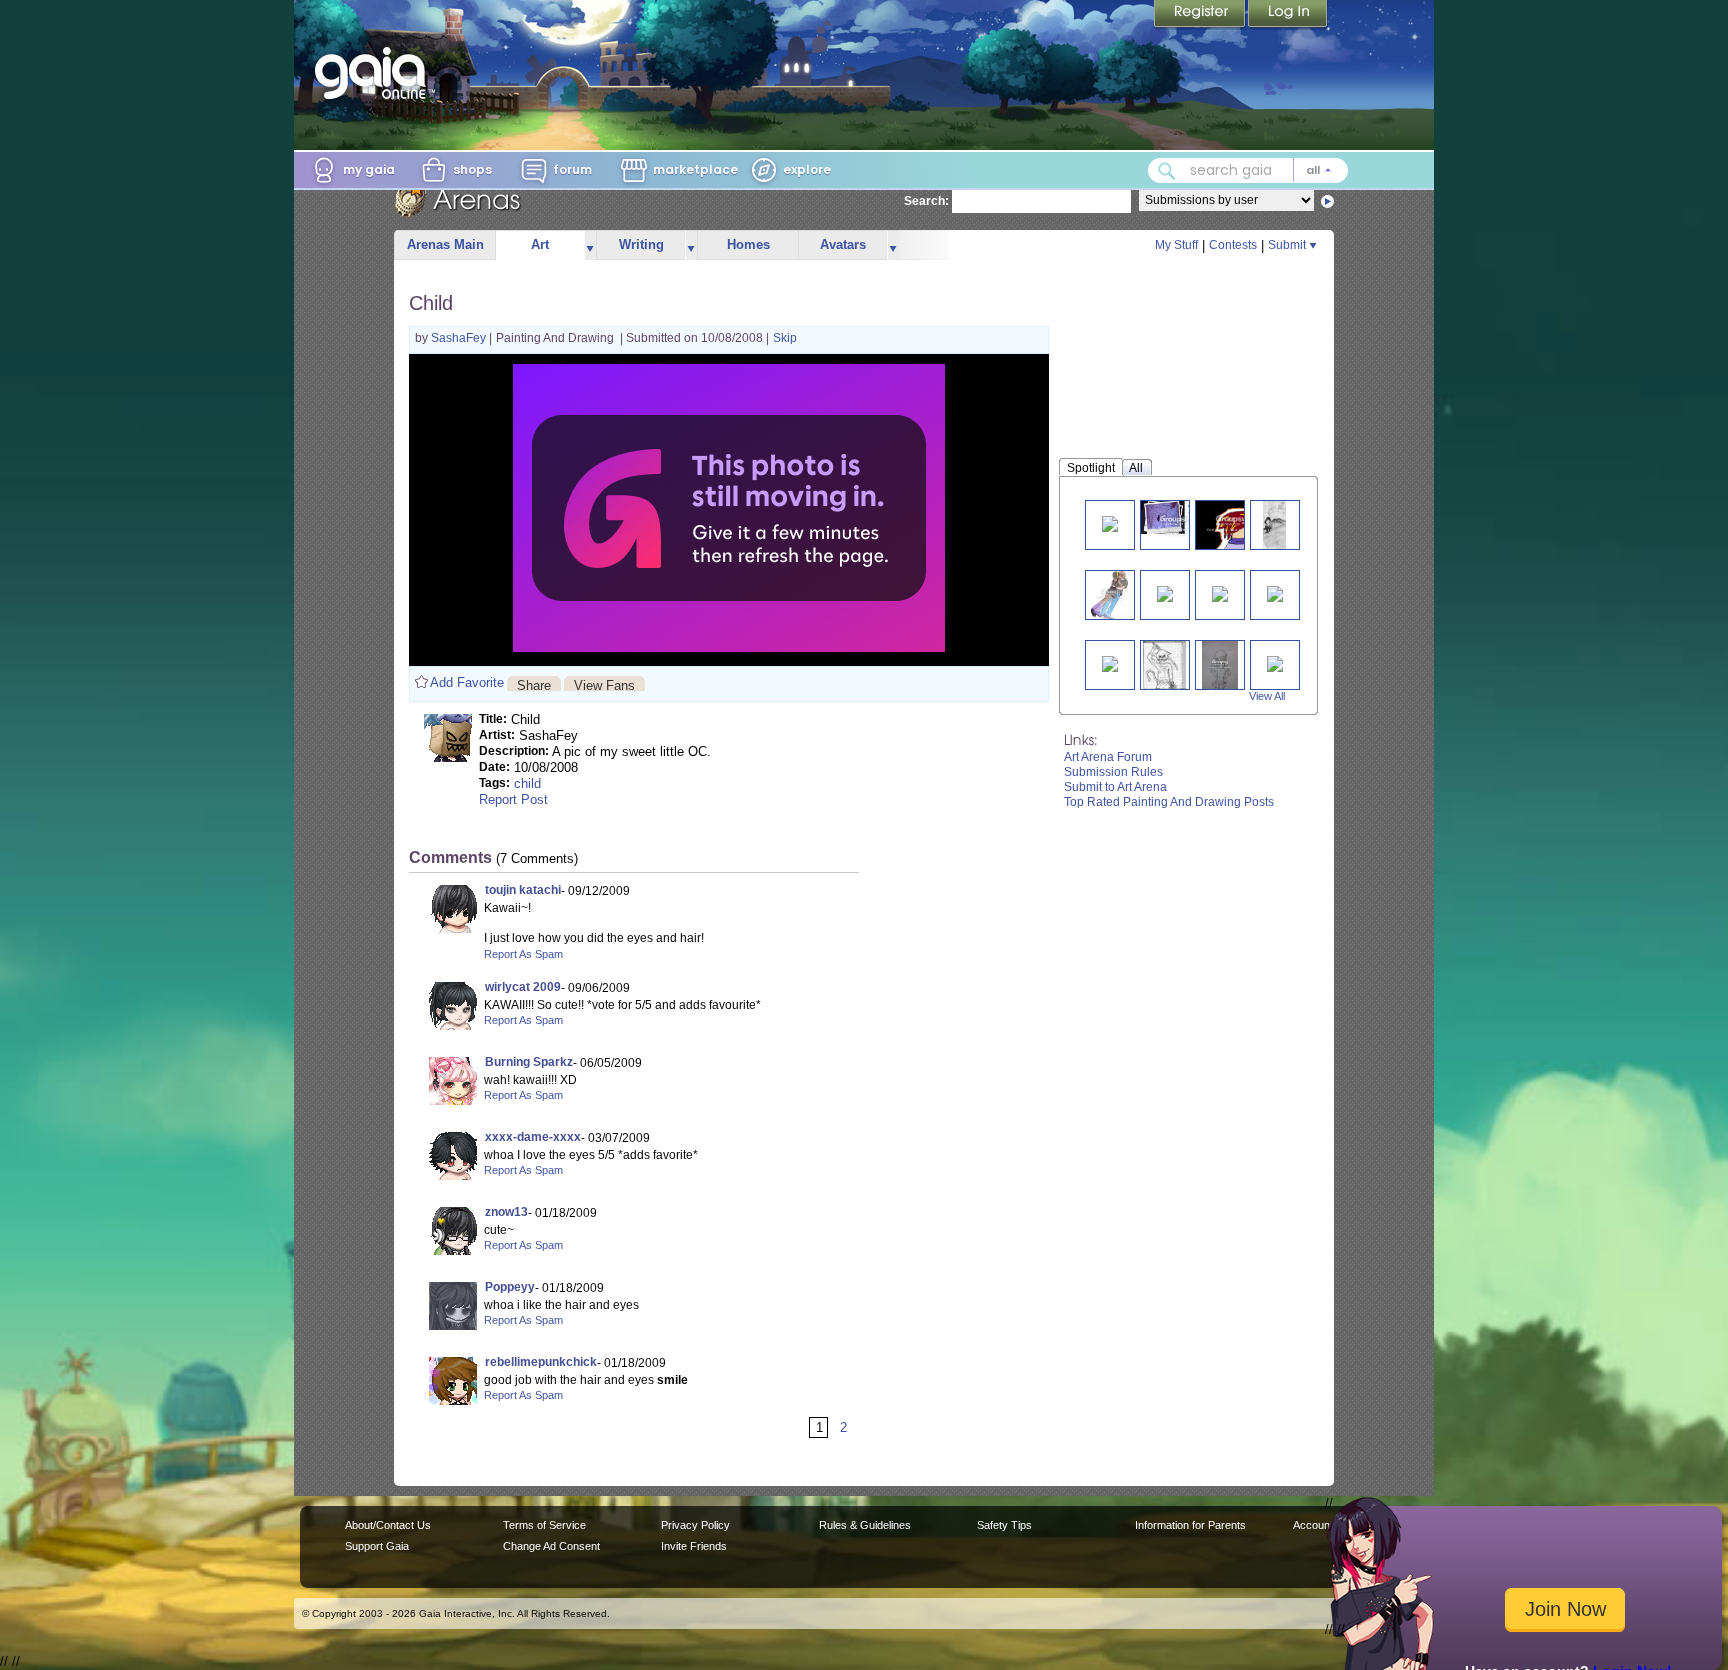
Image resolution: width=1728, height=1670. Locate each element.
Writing (641, 244)
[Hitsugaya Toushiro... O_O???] (1275, 662)
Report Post (513, 799)
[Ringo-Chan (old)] (1231, 524)
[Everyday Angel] (1110, 522)
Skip (785, 338)
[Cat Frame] (1220, 592)
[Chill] (1220, 664)
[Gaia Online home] (375, 73)
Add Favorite (467, 682)
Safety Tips (1004, 1525)
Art (540, 244)
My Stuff (1176, 245)
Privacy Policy (695, 1525)
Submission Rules (1113, 772)
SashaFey (460, 338)
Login (1288, 15)
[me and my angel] (1110, 594)
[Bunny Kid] (1110, 662)
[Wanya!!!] (1275, 592)
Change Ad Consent (551, 1546)
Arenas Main (445, 244)
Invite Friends (694, 1546)
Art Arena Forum (1108, 757)
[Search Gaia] (1167, 171)
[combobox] (1248, 170)
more (590, 245)
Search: (926, 201)
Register (1201, 15)
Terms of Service (544, 1525)
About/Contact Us (388, 1525)
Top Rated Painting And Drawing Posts (1169, 802)
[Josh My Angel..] (1274, 524)
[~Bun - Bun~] (1165, 592)
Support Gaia (377, 1546)
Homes (748, 244)
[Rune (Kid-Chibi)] (1175, 524)
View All (1267, 696)
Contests (1233, 245)
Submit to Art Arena (1115, 787)
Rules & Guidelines (865, 1525)
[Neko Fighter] (1164, 664)
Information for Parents (1190, 1525)
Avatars (843, 244)
